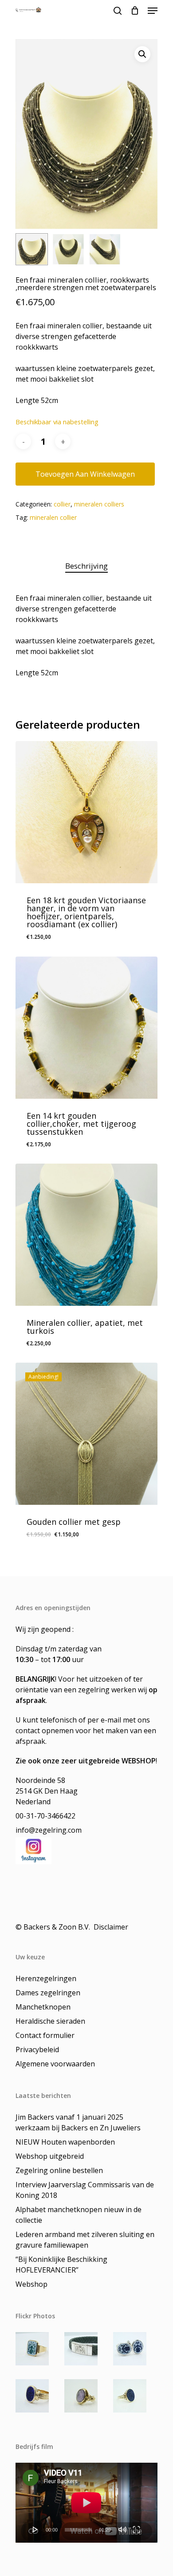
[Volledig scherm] (136, 2529)
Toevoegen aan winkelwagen (85, 474)
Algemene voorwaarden (55, 2064)
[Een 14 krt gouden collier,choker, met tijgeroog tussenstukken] (86, 1028)
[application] (86, 2503)
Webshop (31, 2284)
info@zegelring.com (49, 1830)
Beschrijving (86, 566)
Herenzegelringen (46, 1978)
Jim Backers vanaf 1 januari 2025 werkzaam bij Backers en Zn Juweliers (78, 2122)
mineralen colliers (99, 504)
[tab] (86, 566)
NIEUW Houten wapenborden (65, 2142)
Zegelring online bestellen (59, 2170)
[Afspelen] (35, 2529)
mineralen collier (53, 517)
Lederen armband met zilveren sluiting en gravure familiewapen (85, 2240)
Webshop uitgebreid (50, 2156)
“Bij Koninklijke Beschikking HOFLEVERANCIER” (61, 2265)
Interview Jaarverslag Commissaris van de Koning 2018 (85, 2190)
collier (62, 504)
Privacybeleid (37, 2050)
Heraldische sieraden (50, 2021)
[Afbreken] (122, 2529)
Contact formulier (45, 2035)
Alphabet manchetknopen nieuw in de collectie (79, 2215)
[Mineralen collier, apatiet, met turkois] (86, 1235)
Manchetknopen (43, 2007)
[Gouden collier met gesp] (86, 1434)
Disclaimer (112, 1927)
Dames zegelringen (48, 1993)
